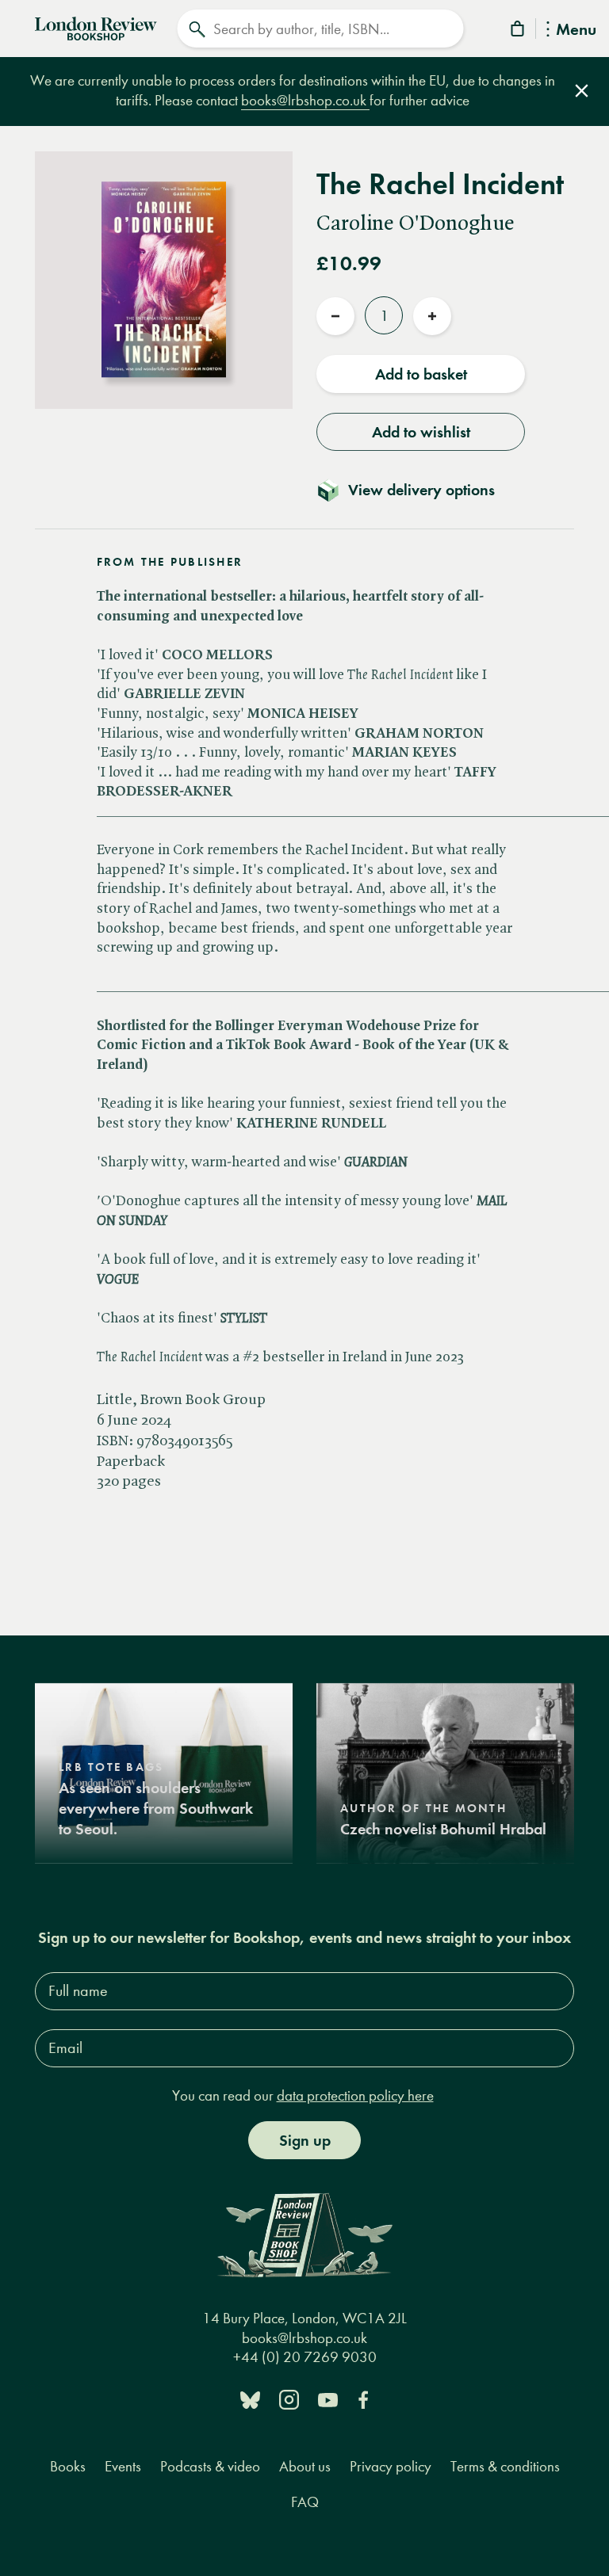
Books (68, 2466)
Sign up (305, 2140)
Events (123, 2466)
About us (305, 2466)
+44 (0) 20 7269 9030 (305, 2357)
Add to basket (421, 374)
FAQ (305, 2502)
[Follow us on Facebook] (363, 2399)
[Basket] (519, 31)
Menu (576, 31)
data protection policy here (355, 2095)
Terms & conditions (505, 2466)
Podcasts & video (210, 2466)
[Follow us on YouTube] (328, 2399)
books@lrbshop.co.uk (305, 100)
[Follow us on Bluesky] (250, 2399)
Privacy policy (391, 2466)
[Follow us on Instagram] (289, 2399)
